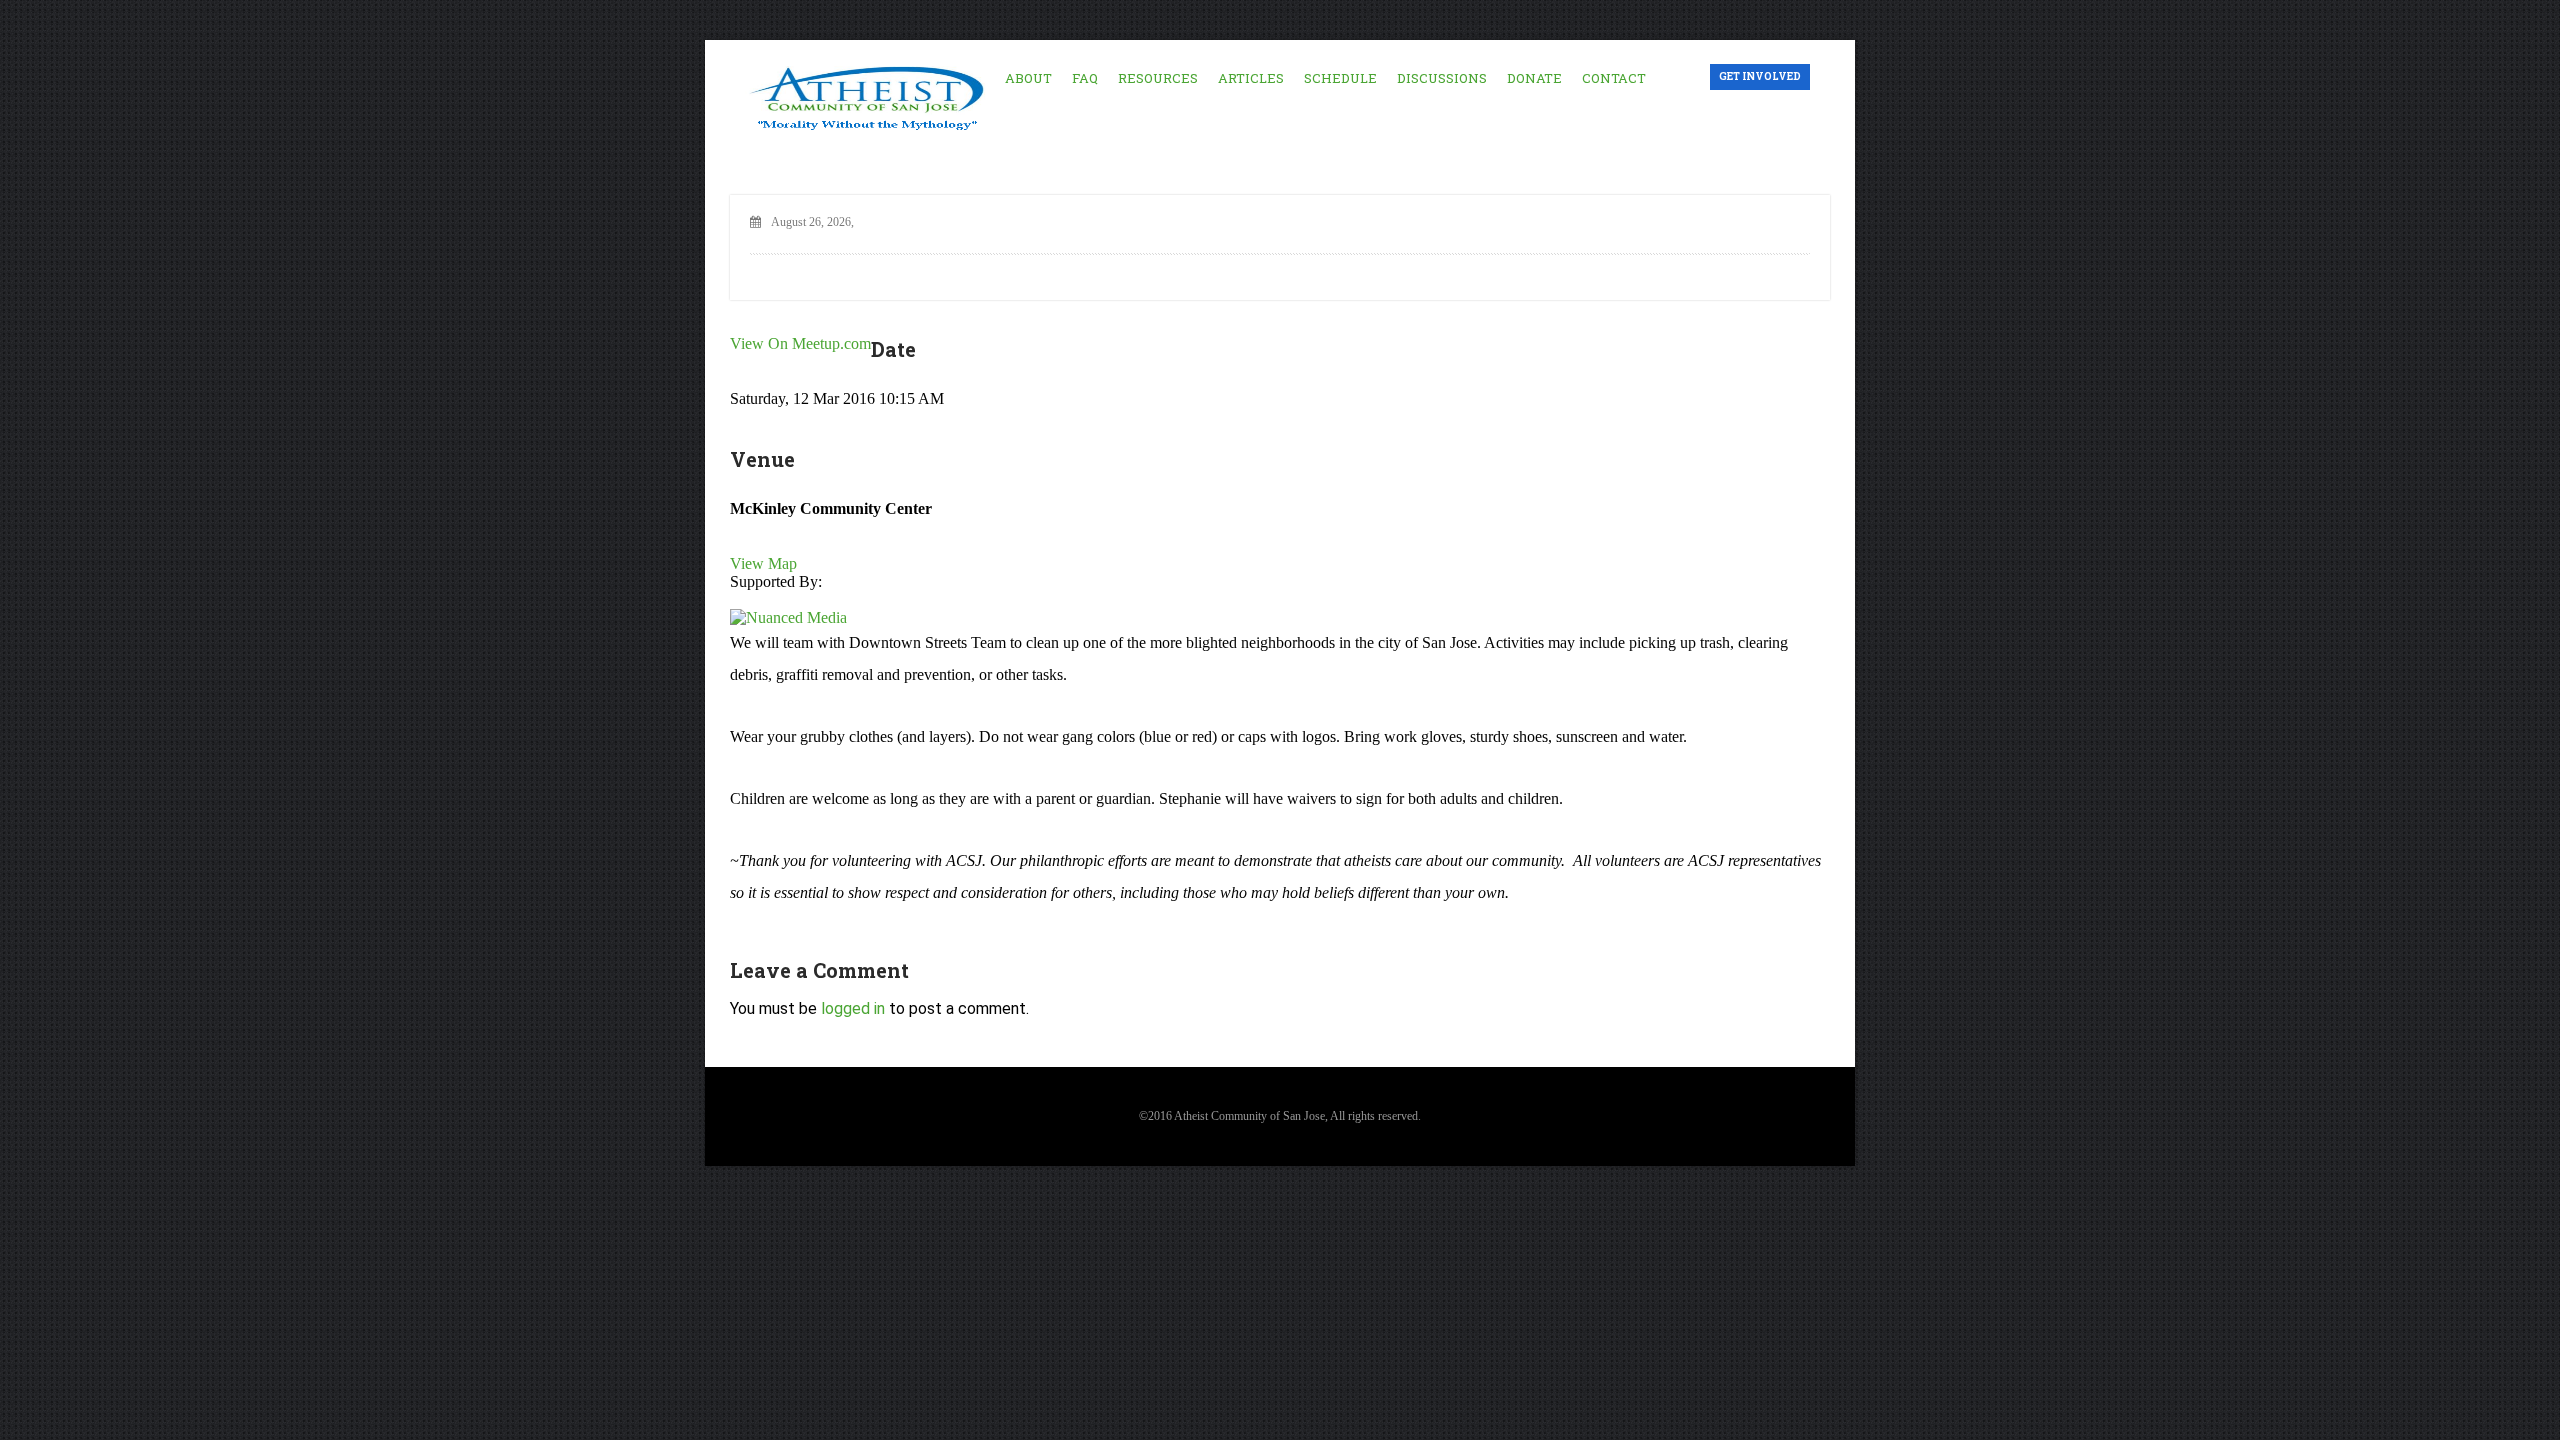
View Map (763, 563)
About (1028, 78)
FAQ (1085, 78)
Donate (1534, 78)
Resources (1158, 78)
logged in (853, 1008)
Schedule (1340, 78)
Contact (1614, 78)
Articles (1251, 78)
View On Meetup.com (800, 343)
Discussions (1442, 78)
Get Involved (1760, 76)
